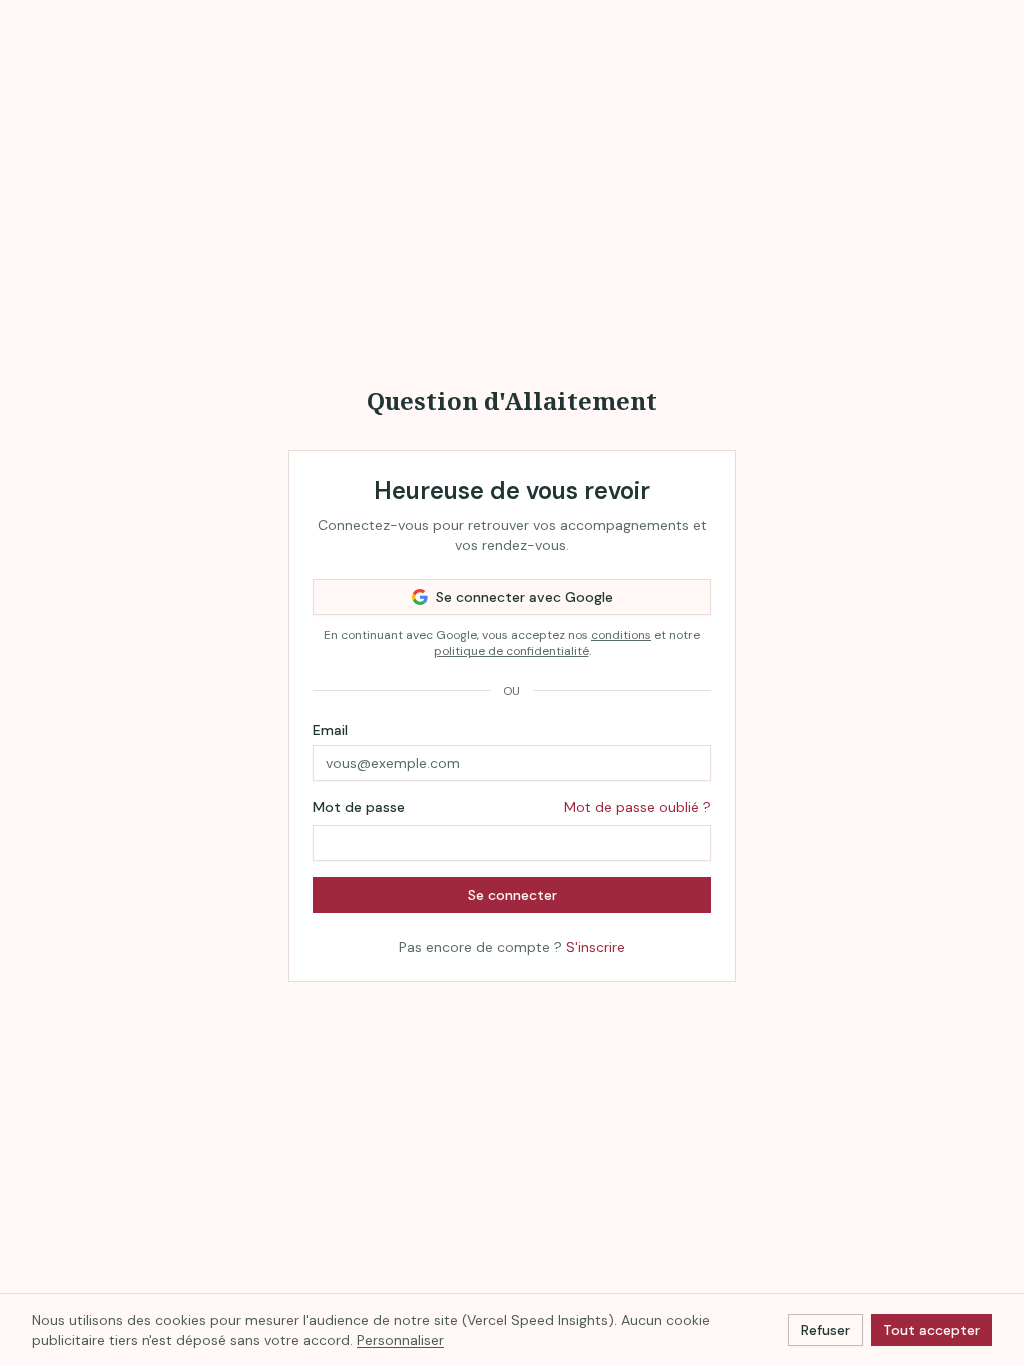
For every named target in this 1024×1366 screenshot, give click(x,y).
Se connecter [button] (512, 895)
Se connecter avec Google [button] (524, 597)
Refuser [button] (825, 1330)
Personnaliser (400, 1340)
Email (330, 730)
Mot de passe (359, 807)
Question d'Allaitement (512, 400)
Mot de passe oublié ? (637, 807)
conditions (621, 635)
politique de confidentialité (511, 651)
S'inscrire (595, 947)
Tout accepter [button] (931, 1330)
